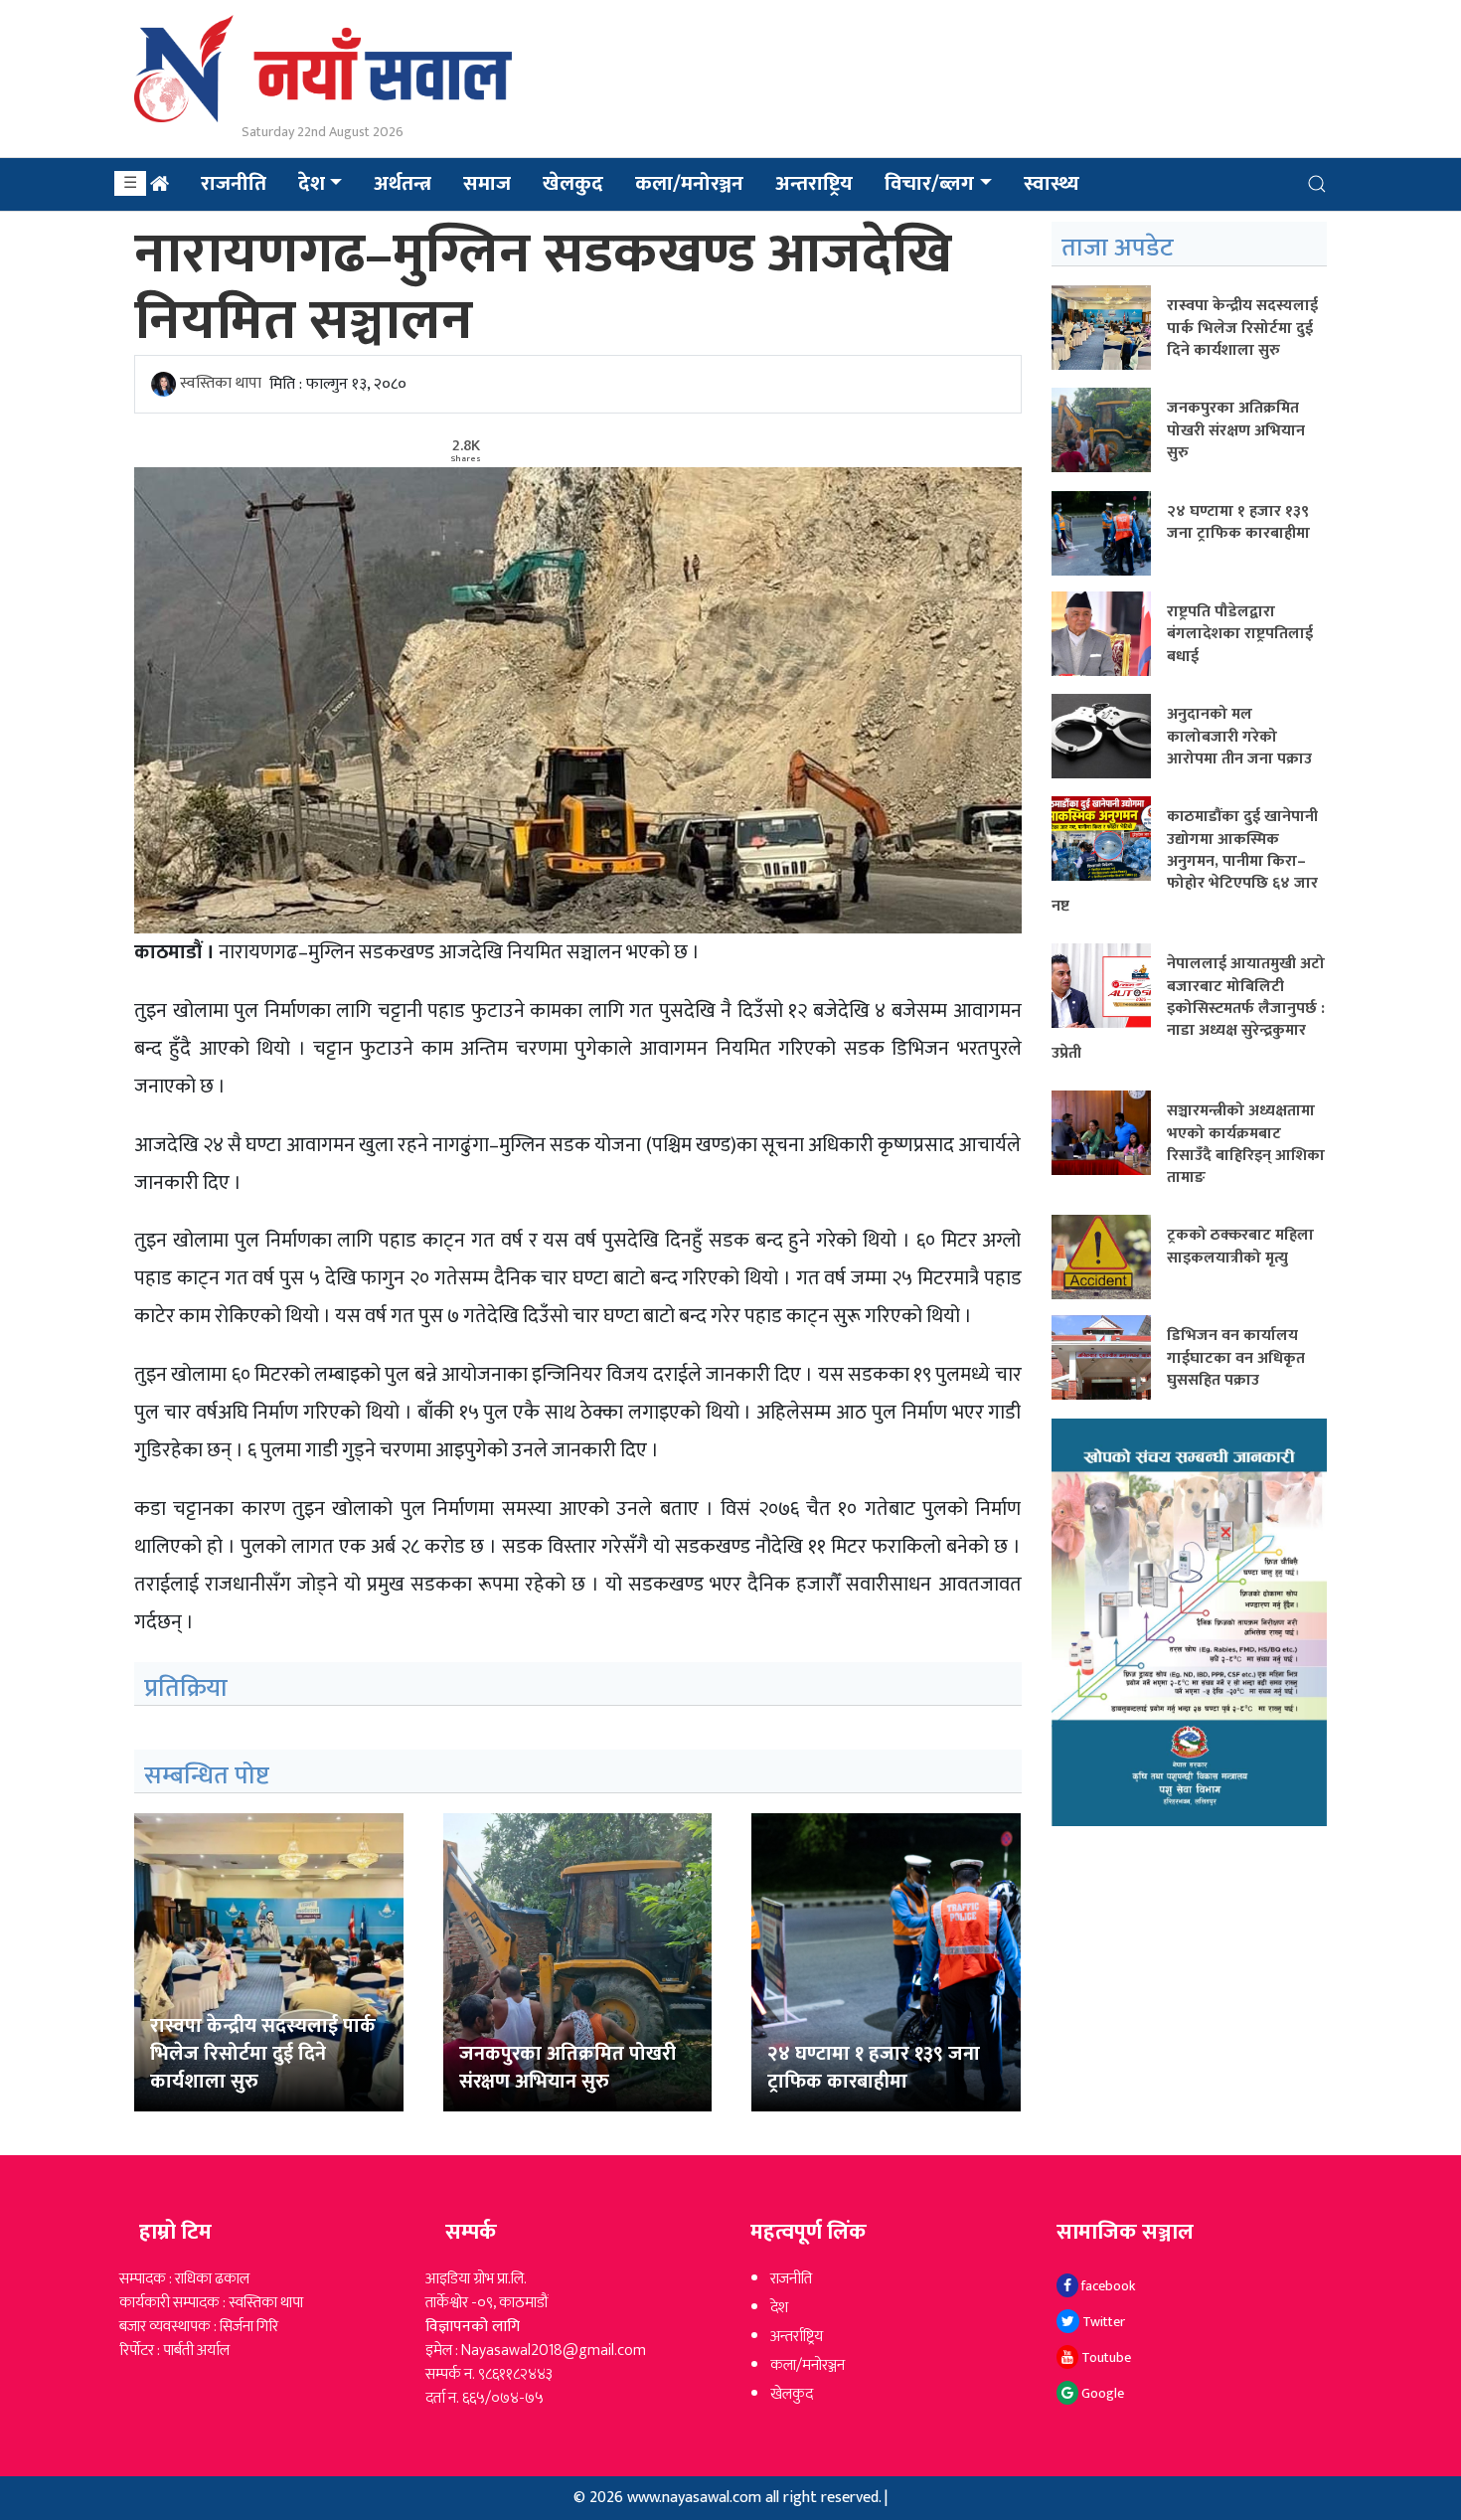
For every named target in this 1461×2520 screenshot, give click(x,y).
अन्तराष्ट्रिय (814, 183)
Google (1101, 2393)
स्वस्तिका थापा (221, 384)
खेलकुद (573, 183)
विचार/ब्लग (929, 183)
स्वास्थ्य (1052, 183)
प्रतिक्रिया (186, 1688)
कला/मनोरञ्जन (689, 183)
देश (312, 183)
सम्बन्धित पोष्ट (207, 1776)
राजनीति (234, 183)
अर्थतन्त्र (403, 183)
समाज (487, 183)
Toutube (1105, 2357)
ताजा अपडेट (1118, 248)
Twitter (1102, 2322)
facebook (1107, 2286)
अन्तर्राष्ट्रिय (797, 2337)
